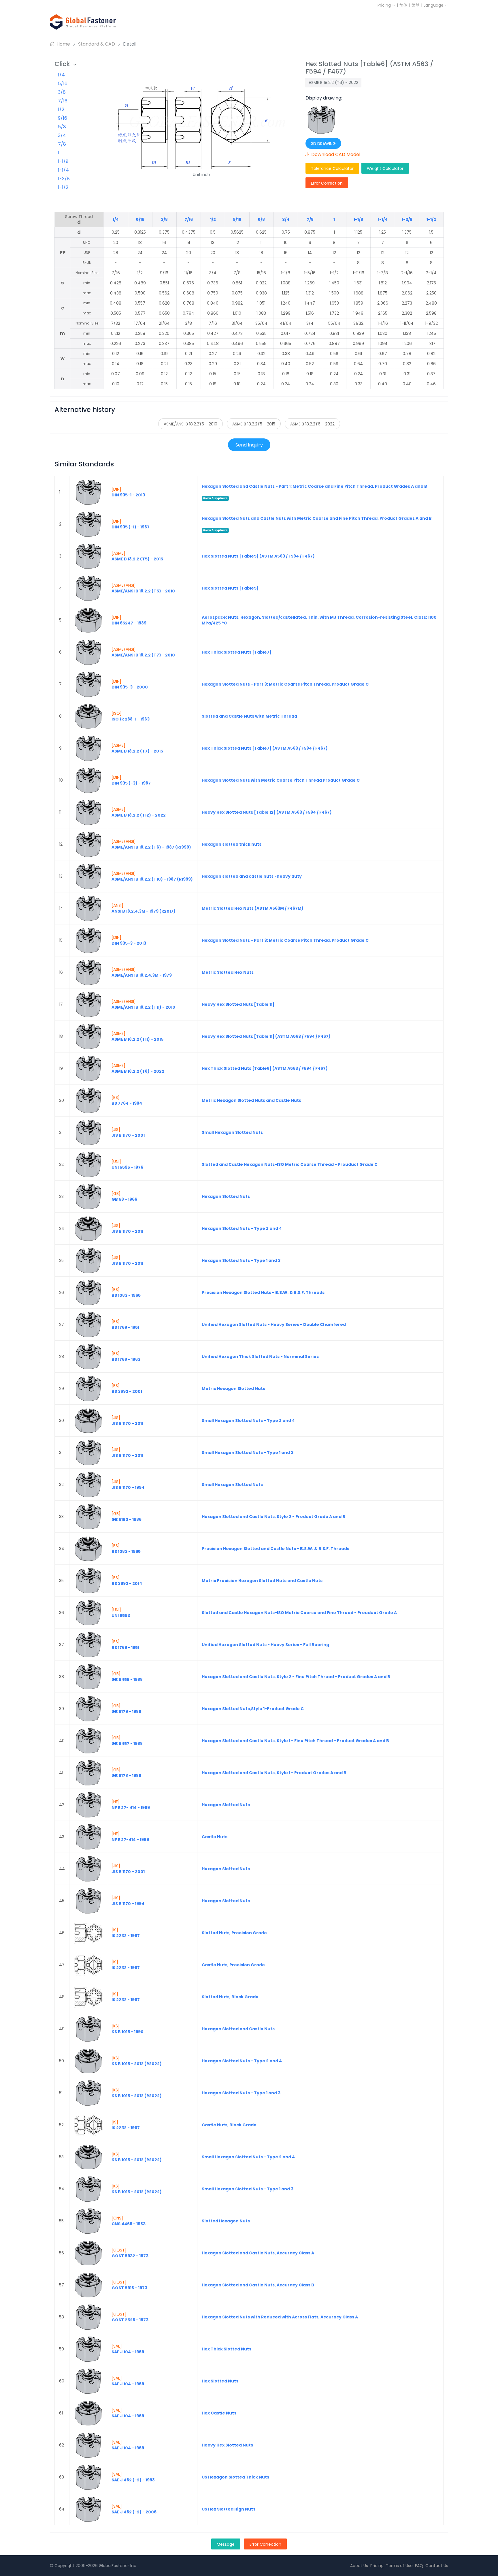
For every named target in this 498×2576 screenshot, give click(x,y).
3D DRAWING (323, 144)
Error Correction (327, 183)
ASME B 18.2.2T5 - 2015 (254, 424)
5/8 (62, 127)
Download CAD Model (336, 154)
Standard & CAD (97, 44)
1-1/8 (63, 161)
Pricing (385, 5)
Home (63, 44)
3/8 (62, 92)
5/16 (63, 84)
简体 (403, 5)
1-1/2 (63, 187)
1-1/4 (63, 170)
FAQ (419, 2566)
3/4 (62, 135)
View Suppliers (215, 498)
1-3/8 (64, 179)
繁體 (416, 5)
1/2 (61, 109)
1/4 (61, 75)
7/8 (62, 144)
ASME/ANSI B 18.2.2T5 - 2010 (190, 424)
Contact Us (437, 2566)
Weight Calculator (385, 168)
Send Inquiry (249, 445)
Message (226, 2544)
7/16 (63, 101)
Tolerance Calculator (332, 168)
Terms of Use (399, 2566)
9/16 (63, 118)
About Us (359, 2566)
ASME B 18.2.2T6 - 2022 (312, 424)
